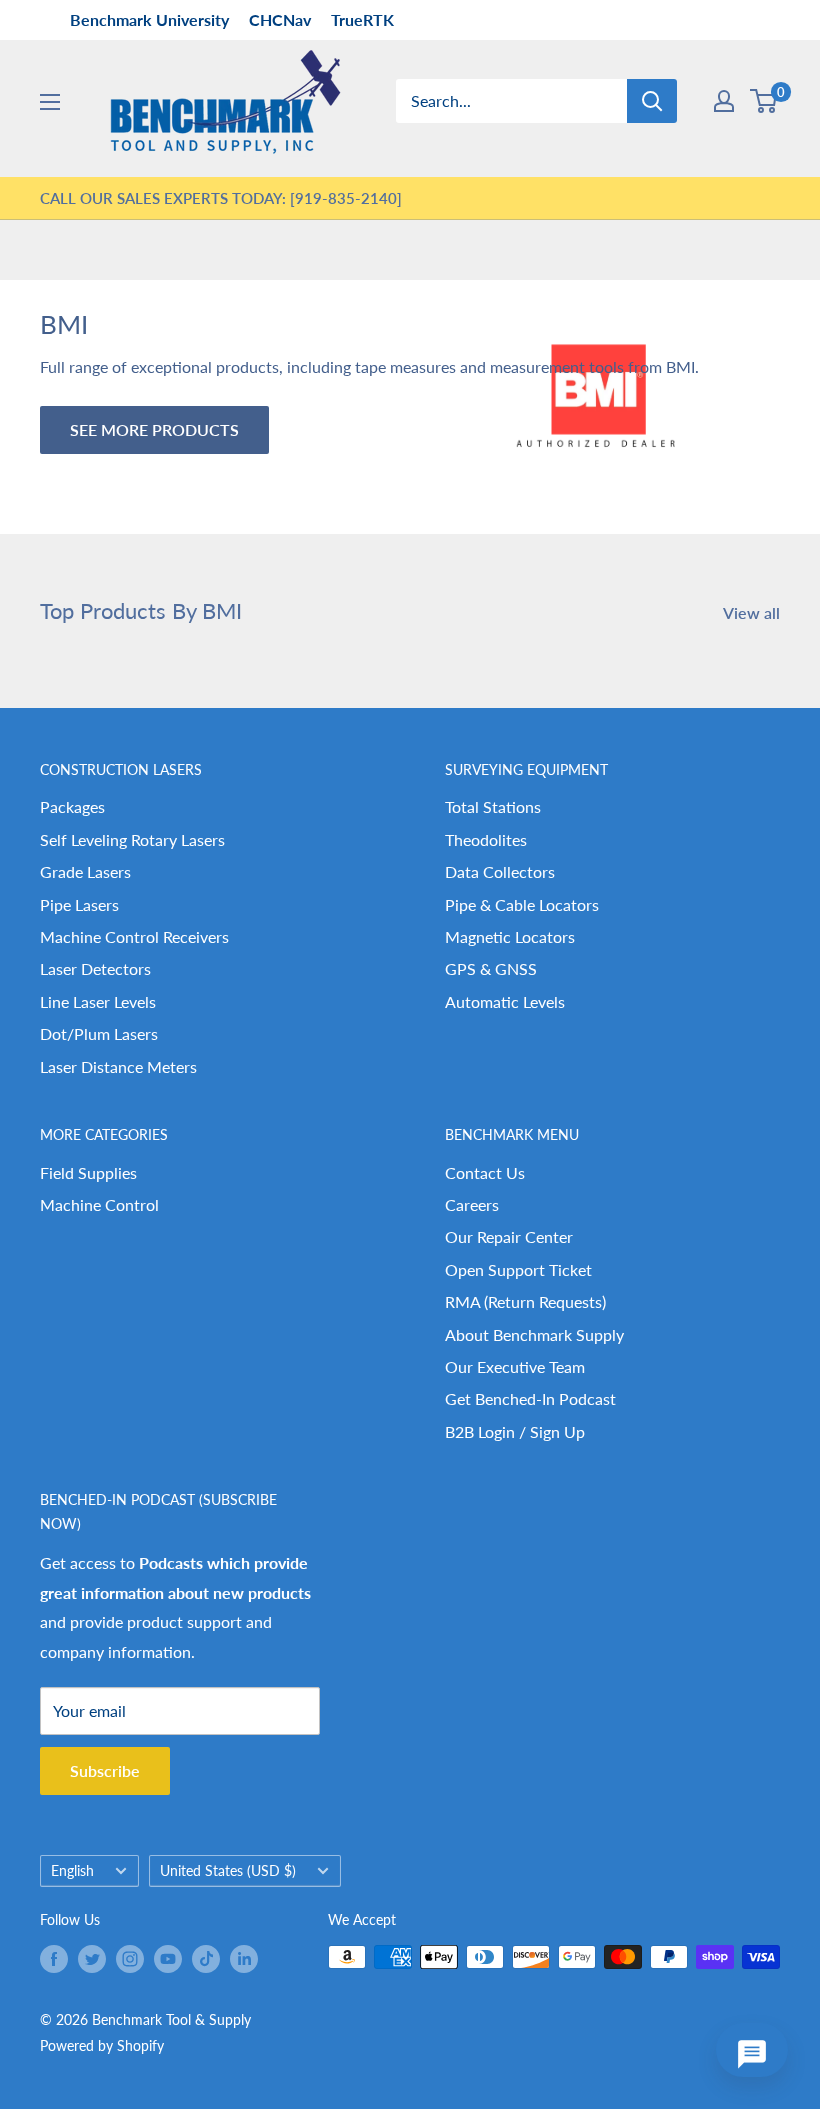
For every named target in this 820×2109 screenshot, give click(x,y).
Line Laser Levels (98, 1001)
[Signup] (724, 101)
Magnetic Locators (510, 936)
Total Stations (493, 806)
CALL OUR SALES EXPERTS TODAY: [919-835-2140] (221, 198)
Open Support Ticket (518, 1269)
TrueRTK (362, 19)
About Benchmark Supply (534, 1334)
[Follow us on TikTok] (206, 1959)
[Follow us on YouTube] (168, 1959)
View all (753, 612)
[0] (764, 101)
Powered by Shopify (102, 2045)
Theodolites (486, 839)
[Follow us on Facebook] (54, 1959)
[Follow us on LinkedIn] (244, 1959)
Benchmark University (149, 19)
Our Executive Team (515, 1366)
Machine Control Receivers (134, 936)
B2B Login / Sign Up (515, 1431)
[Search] (652, 101)
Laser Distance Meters (118, 1066)
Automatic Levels (505, 1001)
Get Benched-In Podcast (530, 1398)
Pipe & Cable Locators (522, 904)
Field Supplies (88, 1172)
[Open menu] (50, 102)
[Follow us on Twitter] (92, 1959)
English (72, 1871)
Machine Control (99, 1204)
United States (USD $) (228, 1871)
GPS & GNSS (491, 968)
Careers (472, 1204)
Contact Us (485, 1172)
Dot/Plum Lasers (99, 1033)
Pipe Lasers (79, 904)
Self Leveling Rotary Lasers (132, 839)
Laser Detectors (95, 968)
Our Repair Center (509, 1236)
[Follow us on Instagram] (130, 1959)
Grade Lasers (85, 871)
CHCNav (280, 19)
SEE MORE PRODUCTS (154, 429)
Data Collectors (500, 871)
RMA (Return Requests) (525, 1301)
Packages (72, 806)
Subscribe (105, 1770)
